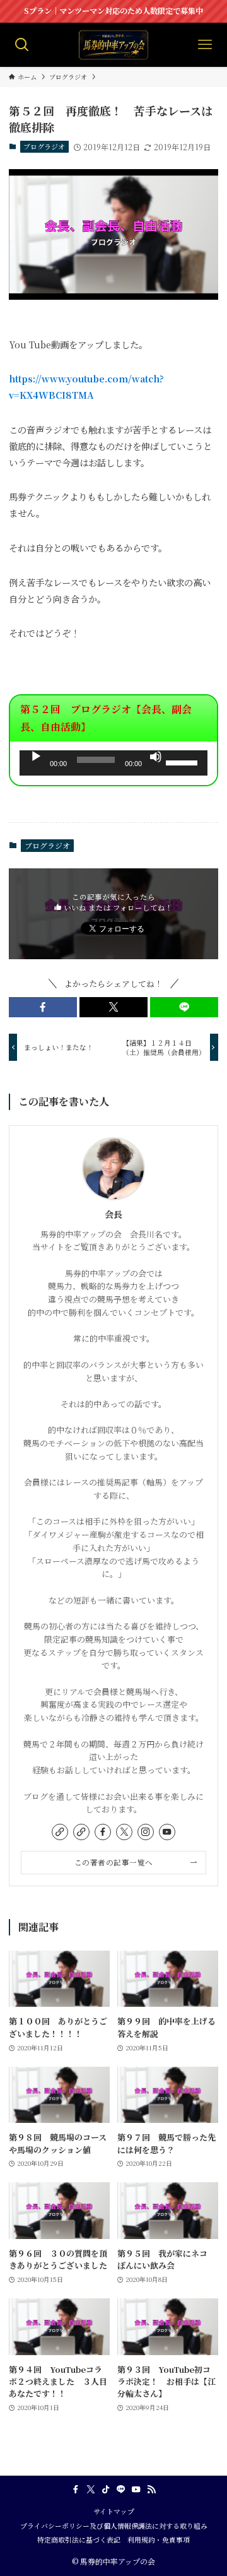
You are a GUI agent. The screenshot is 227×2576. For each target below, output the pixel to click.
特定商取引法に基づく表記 (79, 2540)
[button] (43, 1007)
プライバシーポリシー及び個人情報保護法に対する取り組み (114, 2526)
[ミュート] (156, 757)
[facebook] (103, 1832)
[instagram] (146, 1832)
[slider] (183, 762)
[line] (121, 2490)
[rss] (151, 2490)
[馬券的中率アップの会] (113, 45)
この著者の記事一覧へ (114, 1862)
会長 (113, 1214)
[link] (60, 1832)
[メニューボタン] (205, 45)
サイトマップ (114, 2511)
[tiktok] (106, 2490)
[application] (113, 763)
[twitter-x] (124, 1832)
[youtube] (167, 1832)
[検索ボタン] (22, 45)
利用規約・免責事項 (159, 2540)
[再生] (36, 757)
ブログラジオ (44, 146)
